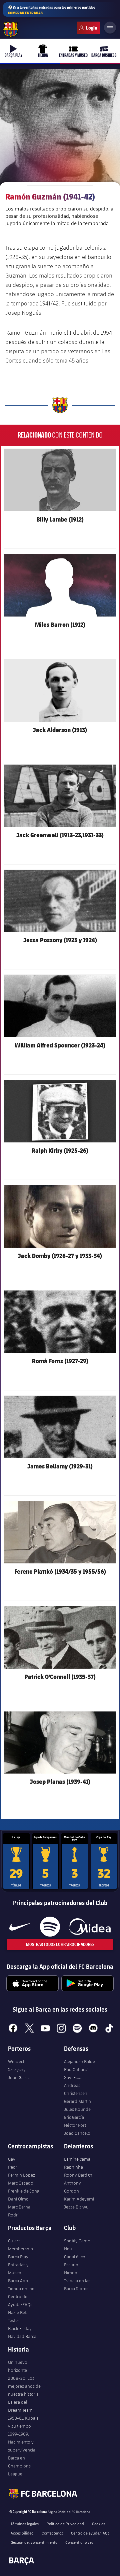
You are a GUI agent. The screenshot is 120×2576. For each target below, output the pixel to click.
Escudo (71, 2265)
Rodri (13, 2215)
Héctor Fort (75, 2125)
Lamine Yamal (78, 2159)
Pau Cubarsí (76, 2069)
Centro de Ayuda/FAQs (20, 2300)
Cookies (98, 2524)
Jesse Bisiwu (76, 2207)
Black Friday (20, 2328)
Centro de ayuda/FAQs (90, 2533)
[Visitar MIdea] (90, 1927)
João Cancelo (77, 2133)
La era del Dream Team (20, 2406)
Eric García (74, 2117)
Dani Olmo (18, 2199)
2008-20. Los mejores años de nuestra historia (24, 2386)
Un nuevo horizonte (18, 2366)
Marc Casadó (21, 2183)
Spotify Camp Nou (77, 2245)
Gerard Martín (77, 2101)
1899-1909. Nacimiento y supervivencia (22, 2442)
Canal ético (75, 2257)
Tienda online (21, 2288)
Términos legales (25, 2524)
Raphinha (73, 2167)
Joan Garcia (19, 2077)
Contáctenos (52, 2533)
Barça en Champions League (19, 2466)
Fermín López (21, 2175)
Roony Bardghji (79, 2175)
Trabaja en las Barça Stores (77, 2285)
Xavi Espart (75, 2077)
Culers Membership (20, 2245)
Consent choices (79, 2542)
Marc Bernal (20, 2207)
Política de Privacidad (65, 2524)
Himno (71, 2273)
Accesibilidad (22, 2533)
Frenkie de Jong (24, 2191)
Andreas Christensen (76, 2089)
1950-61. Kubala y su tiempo (23, 2422)
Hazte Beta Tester (18, 2316)
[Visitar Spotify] (50, 1927)
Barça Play (18, 2257)
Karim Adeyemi (79, 2199)
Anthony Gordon (72, 2187)
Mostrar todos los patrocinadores (60, 1944)
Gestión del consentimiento (34, 2542)
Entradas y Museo (18, 2269)
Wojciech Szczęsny (17, 2065)
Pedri (13, 2167)
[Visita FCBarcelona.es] (11, 30)
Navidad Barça (22, 2336)
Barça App (18, 2281)
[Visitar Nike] (20, 1927)
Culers (88, 28)
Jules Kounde (77, 2109)
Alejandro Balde (79, 2061)
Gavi (12, 2159)
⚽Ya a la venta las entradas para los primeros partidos (52, 10)
